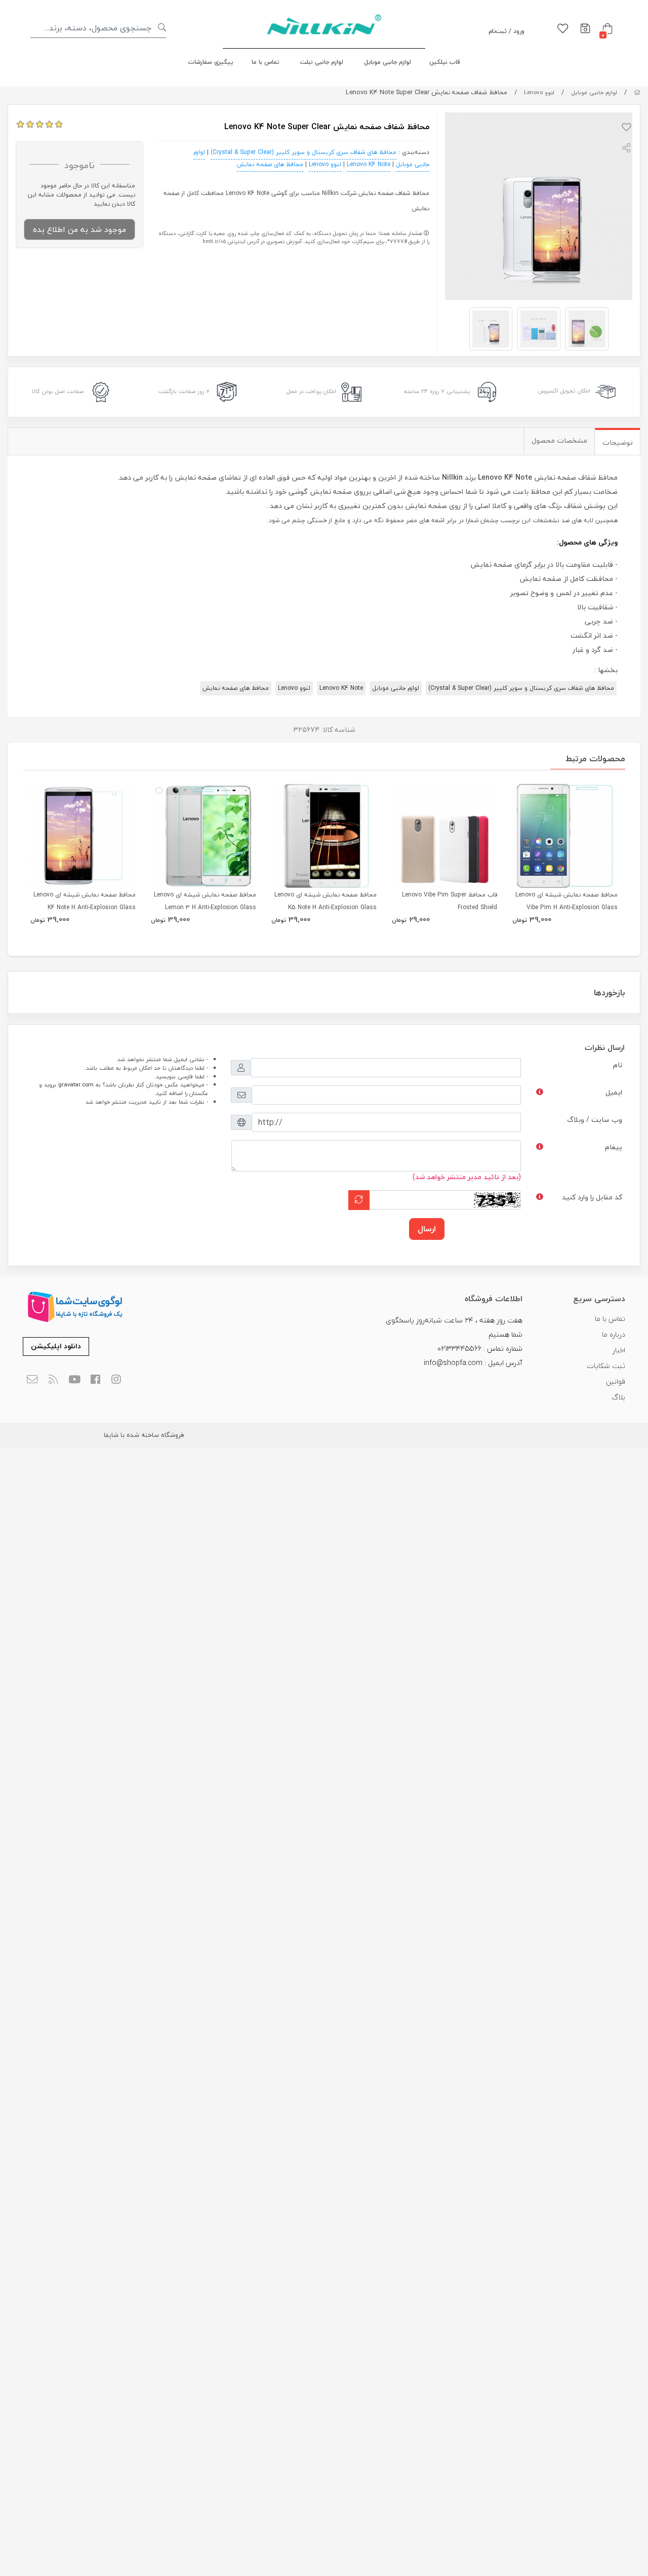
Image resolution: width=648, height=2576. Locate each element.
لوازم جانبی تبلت (322, 62)
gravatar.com (76, 1085)
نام (618, 1065)
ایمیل (614, 1092)
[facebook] (95, 1380)
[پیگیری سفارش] (585, 29)
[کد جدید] (359, 1200)
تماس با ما (266, 62)
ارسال (427, 1229)
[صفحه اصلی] (637, 92)
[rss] (53, 1380)
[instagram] (117, 1380)
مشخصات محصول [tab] (559, 440)
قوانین (616, 1381)
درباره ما (614, 1334)
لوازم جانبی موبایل (388, 62)
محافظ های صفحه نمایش (270, 164)
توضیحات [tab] (618, 442)
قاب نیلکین (445, 62)
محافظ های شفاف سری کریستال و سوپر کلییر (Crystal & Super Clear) (303, 152)
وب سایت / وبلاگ (595, 1120)
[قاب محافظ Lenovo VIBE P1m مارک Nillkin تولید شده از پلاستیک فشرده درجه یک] (444, 836)
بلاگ (618, 1397)
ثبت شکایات (606, 1366)
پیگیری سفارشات (211, 62)
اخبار (619, 1350)
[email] (32, 1380)
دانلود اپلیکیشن (56, 1346)
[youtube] (74, 1380)
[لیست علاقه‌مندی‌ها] (563, 29)
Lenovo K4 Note (369, 164)
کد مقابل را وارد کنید (592, 1197)
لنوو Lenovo (539, 92)
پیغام (614, 1147)
